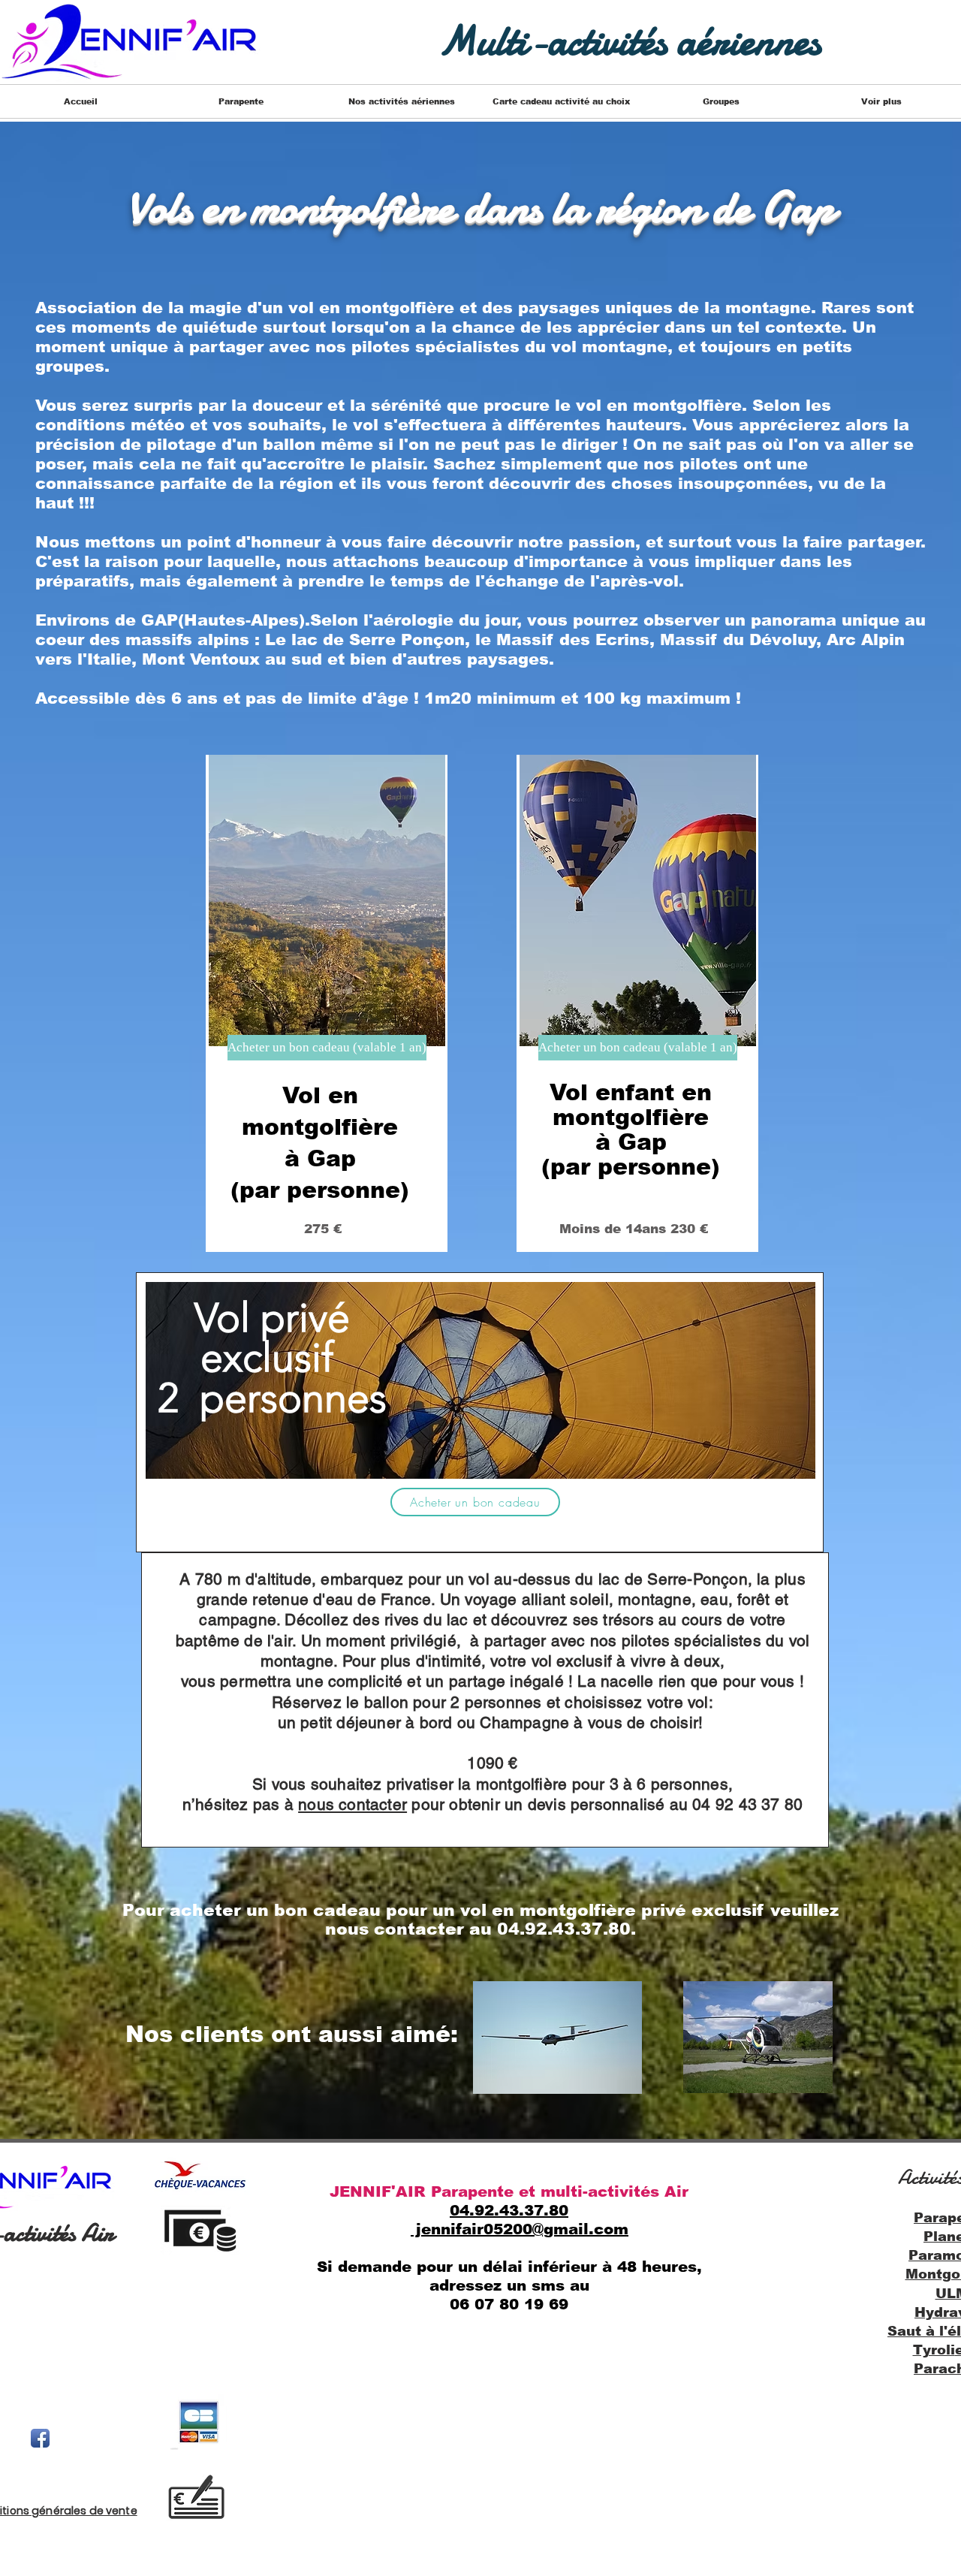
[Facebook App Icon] (40, 2438)
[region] (327, 1003)
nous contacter (352, 1804)
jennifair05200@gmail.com (520, 2229)
